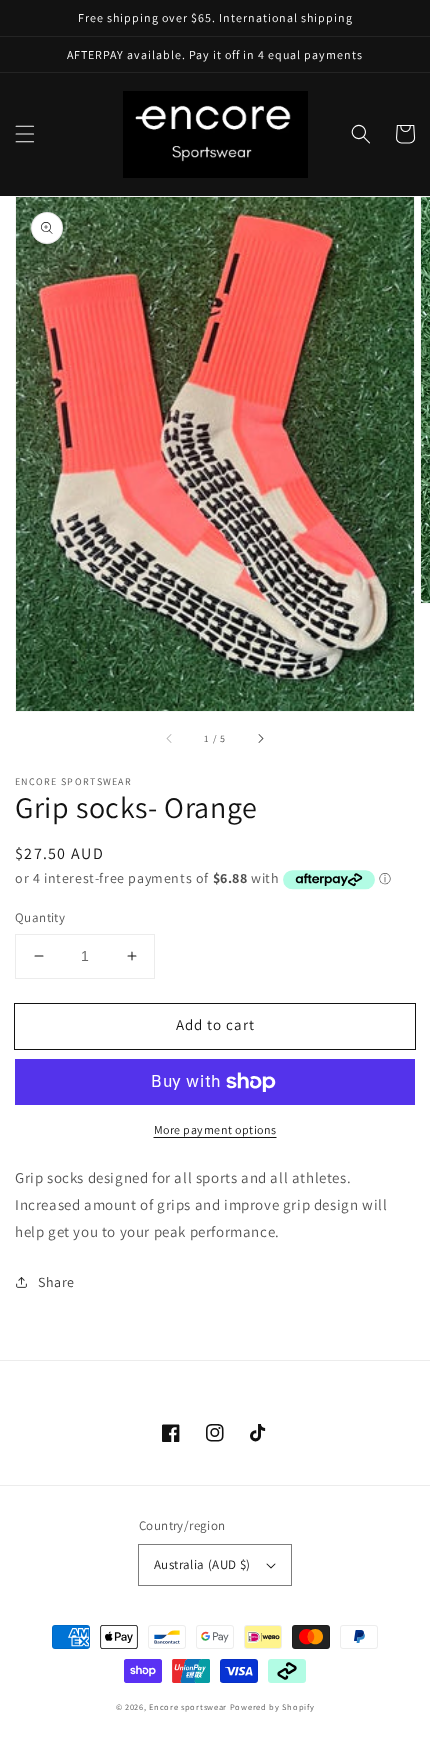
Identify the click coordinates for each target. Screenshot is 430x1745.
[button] (25, 134)
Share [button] (56, 1282)
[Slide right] (260, 739)
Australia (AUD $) (202, 1564)
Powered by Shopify (272, 1706)
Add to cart (215, 1024)
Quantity (40, 917)
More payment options (215, 1129)
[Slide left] (170, 739)
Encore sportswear (188, 1706)
